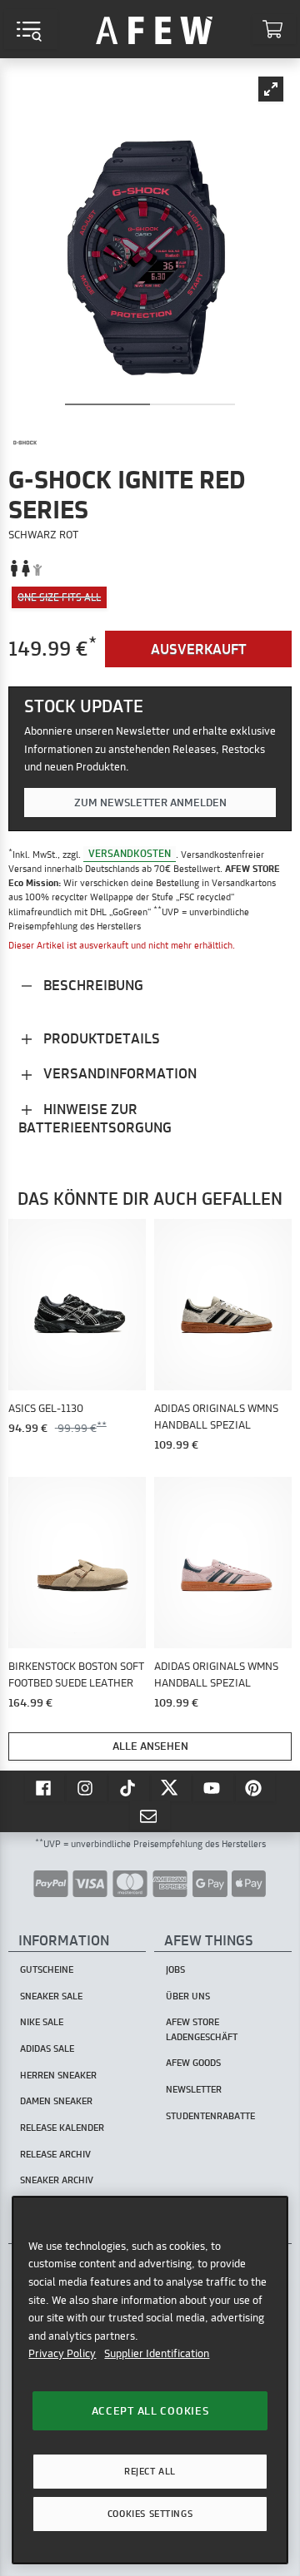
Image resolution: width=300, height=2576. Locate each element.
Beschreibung (92, 985)
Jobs (175, 1969)
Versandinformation (118, 1073)
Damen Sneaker (56, 2101)
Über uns (188, 1996)
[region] (150, 2380)
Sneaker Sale (51, 1996)
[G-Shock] (25, 443)
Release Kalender (62, 2128)
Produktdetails (100, 1038)
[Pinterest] (256, 1787)
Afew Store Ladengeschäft (202, 2029)
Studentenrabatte (210, 2116)
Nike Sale (42, 2022)
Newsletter (194, 2089)
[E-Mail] (150, 1816)
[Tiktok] (129, 1787)
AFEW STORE (154, 29)
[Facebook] (45, 1787)
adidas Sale (47, 2048)
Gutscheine (47, 1969)
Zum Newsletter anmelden (150, 802)
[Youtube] (213, 1787)
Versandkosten (130, 854)
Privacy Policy (62, 2353)
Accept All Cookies (150, 2410)
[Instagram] (87, 1787)
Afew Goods (193, 2063)
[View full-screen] (271, 89)
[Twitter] (172, 1787)
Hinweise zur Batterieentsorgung (95, 1118)
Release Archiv (55, 2154)
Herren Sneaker (58, 2075)
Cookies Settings (150, 2514)
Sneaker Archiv (57, 2180)
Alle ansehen (150, 1746)
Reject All (150, 2471)
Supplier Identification (157, 2353)
